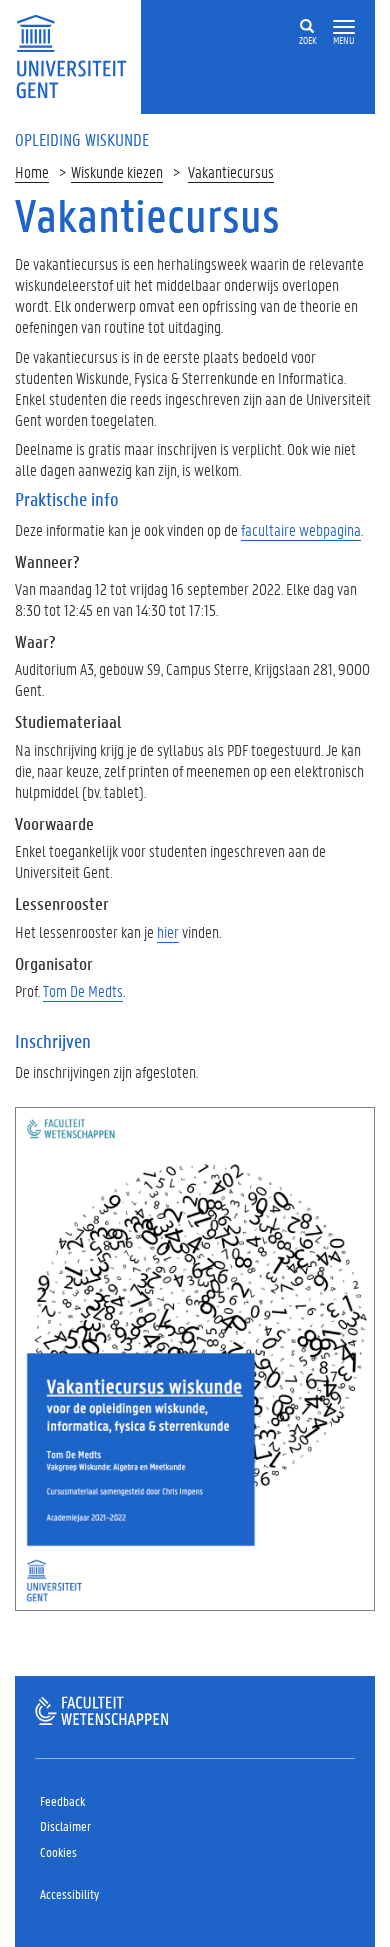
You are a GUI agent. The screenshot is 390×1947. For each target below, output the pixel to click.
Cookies (58, 1851)
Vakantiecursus (231, 171)
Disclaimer (65, 1825)
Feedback (62, 1800)
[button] (344, 27)
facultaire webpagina (301, 529)
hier (168, 931)
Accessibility (69, 1893)
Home (32, 171)
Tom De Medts (83, 990)
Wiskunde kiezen (117, 171)
